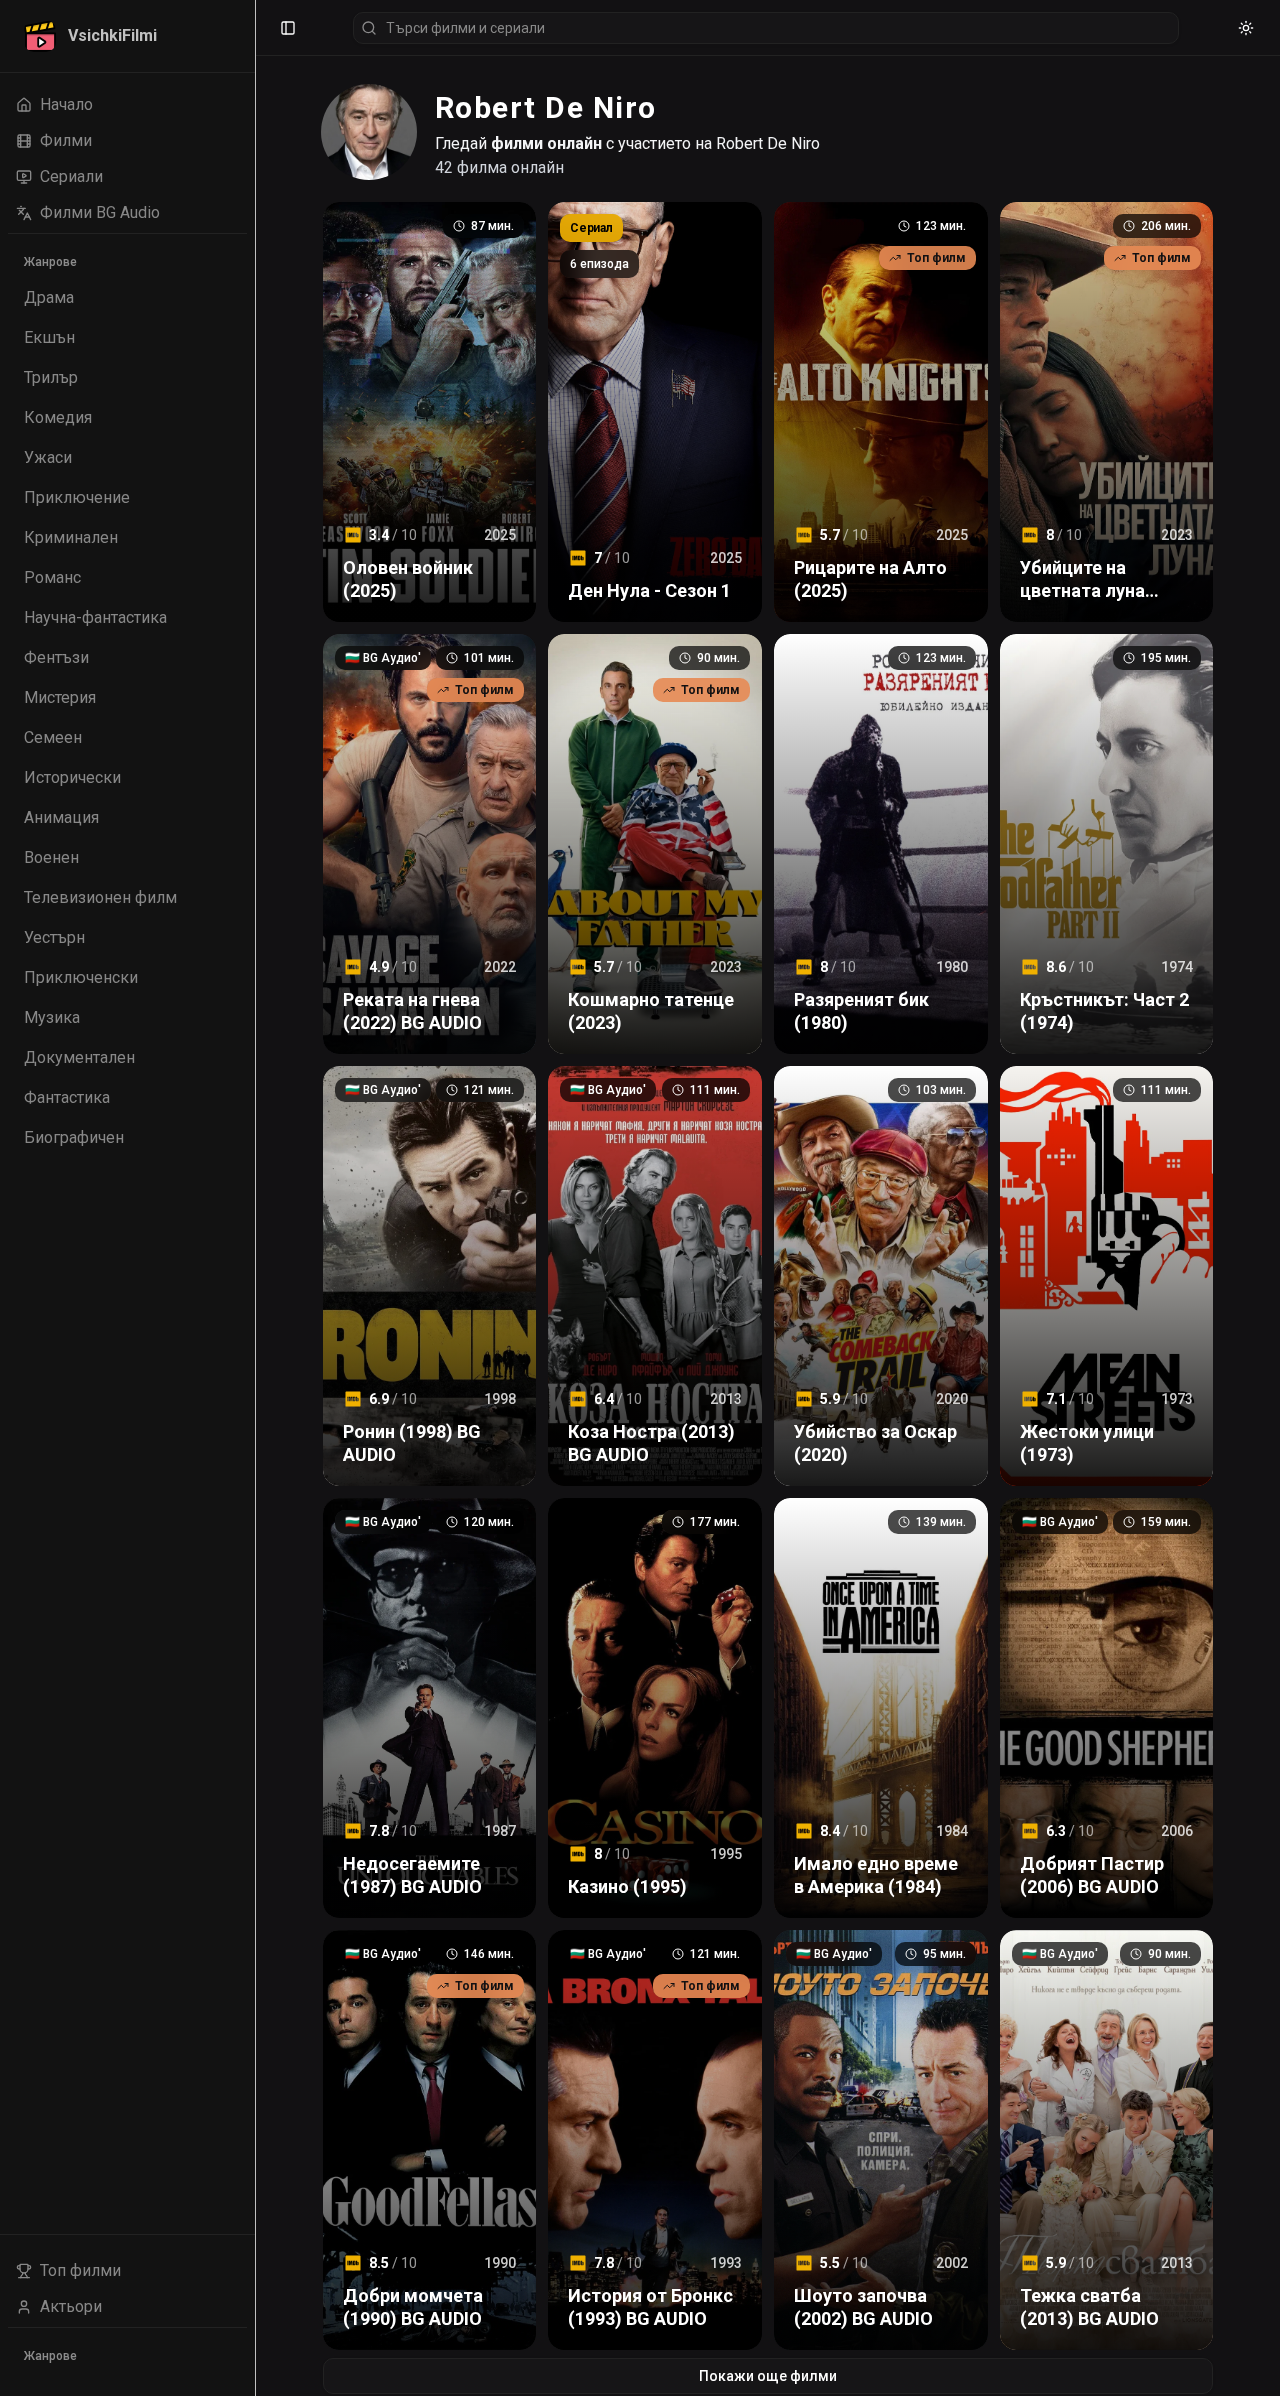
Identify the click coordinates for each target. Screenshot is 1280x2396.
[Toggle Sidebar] (255, 1198)
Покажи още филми (768, 2376)
